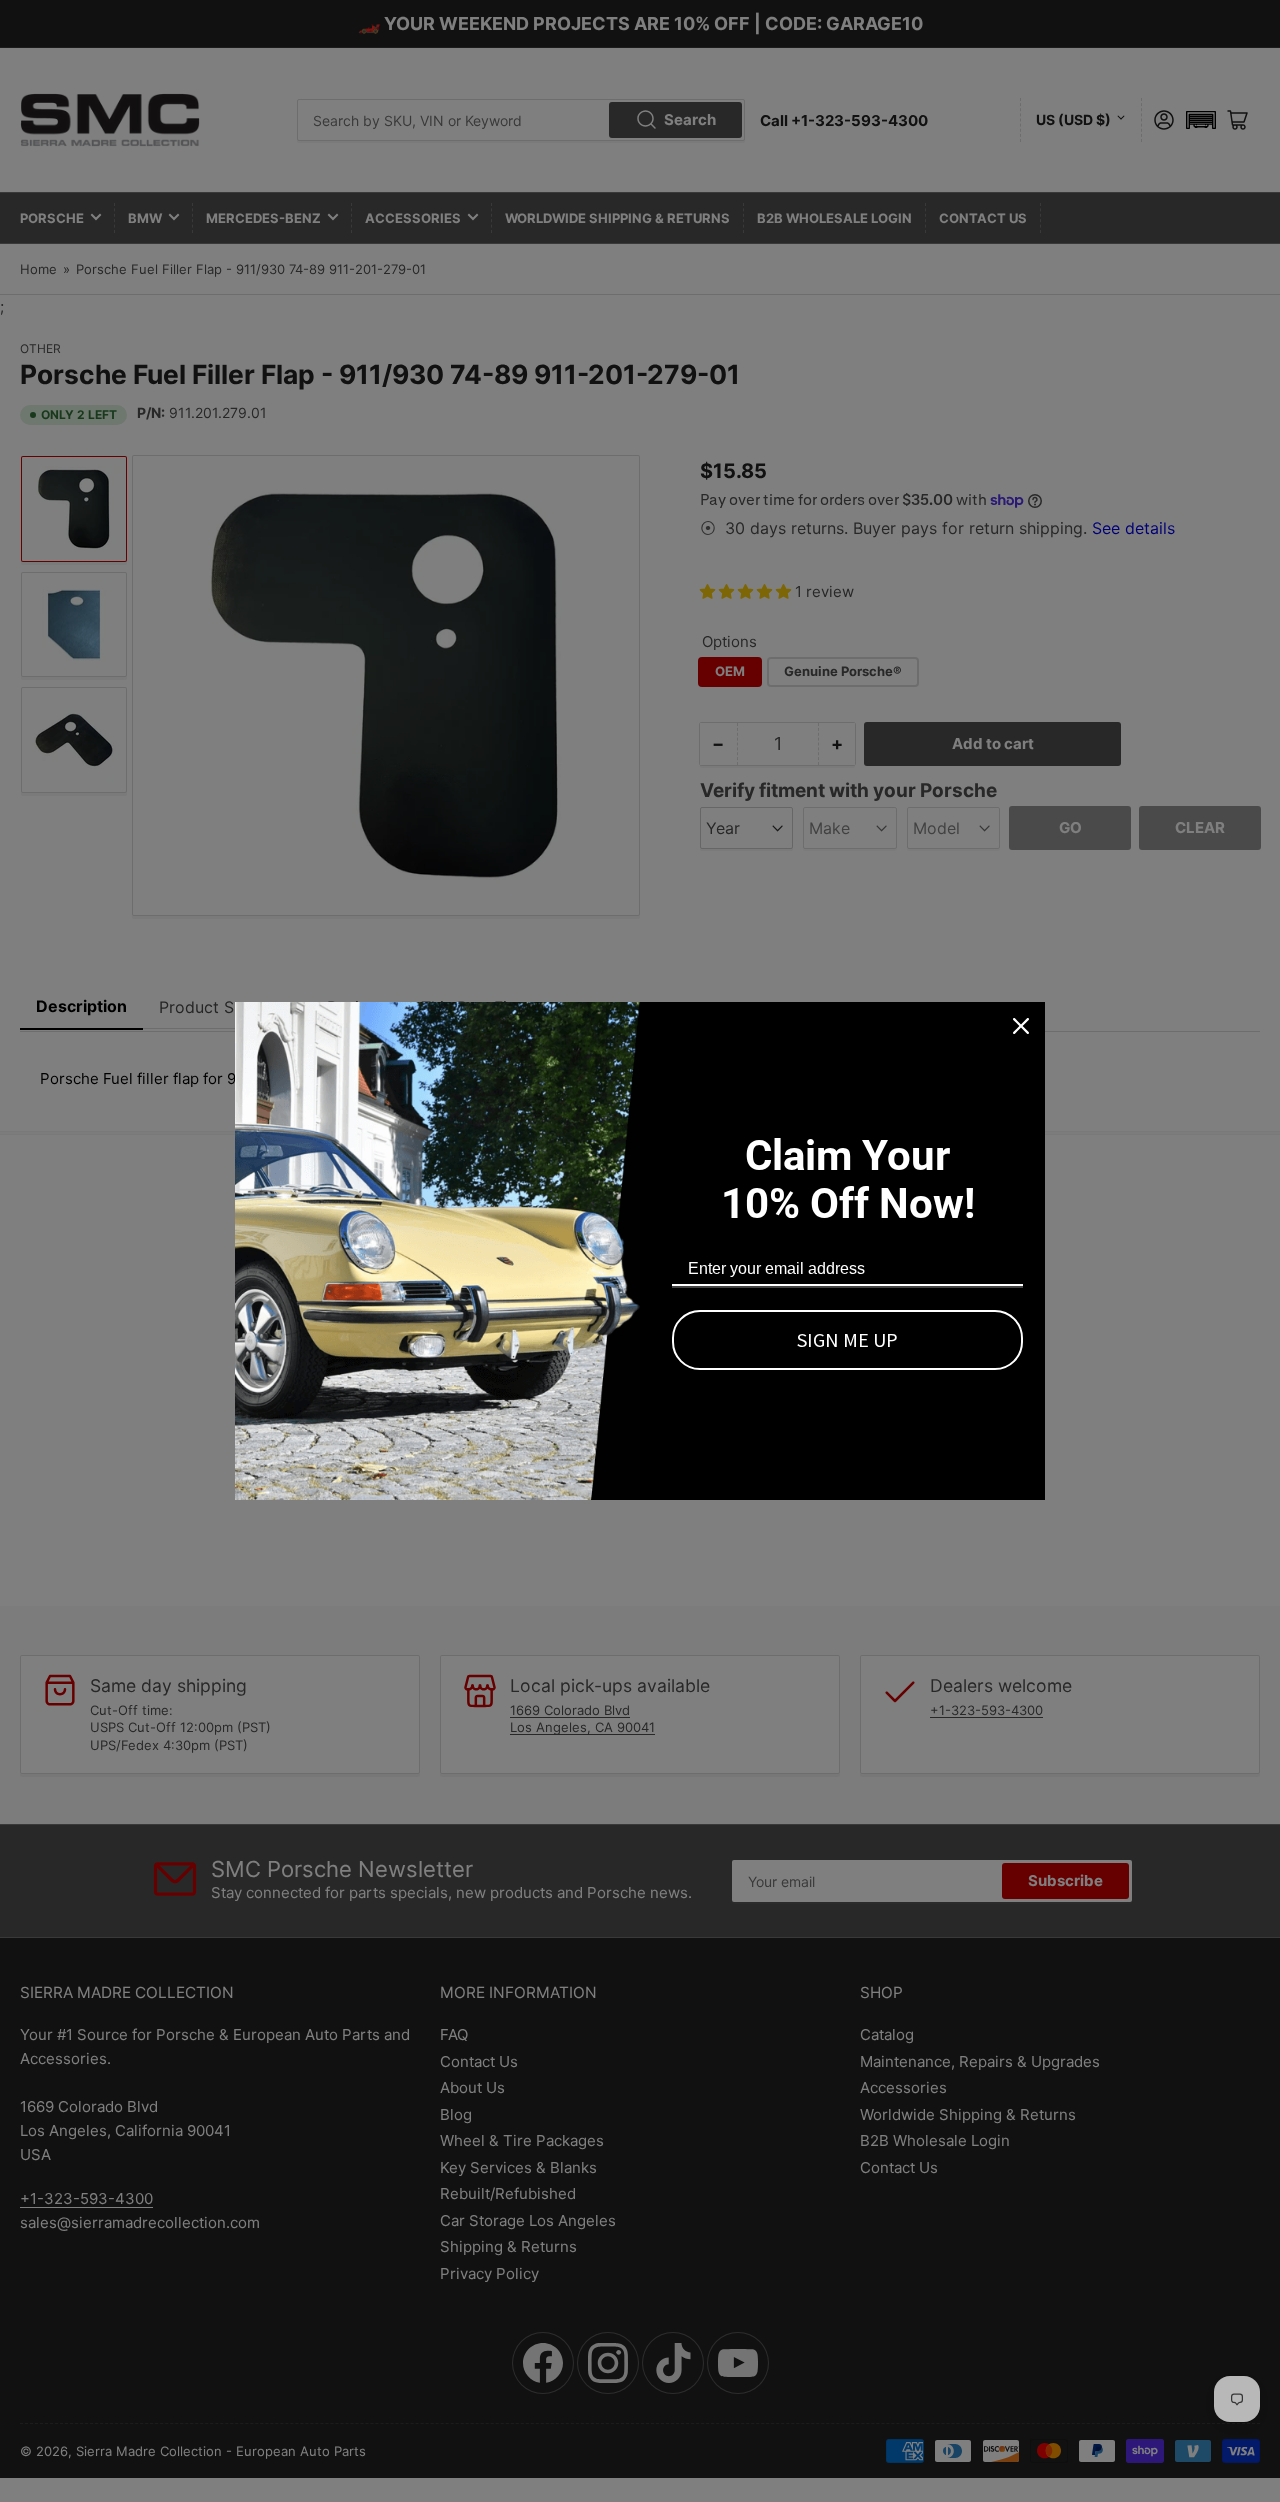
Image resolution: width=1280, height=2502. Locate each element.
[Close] (1021, 1026)
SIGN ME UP (847, 1339)
